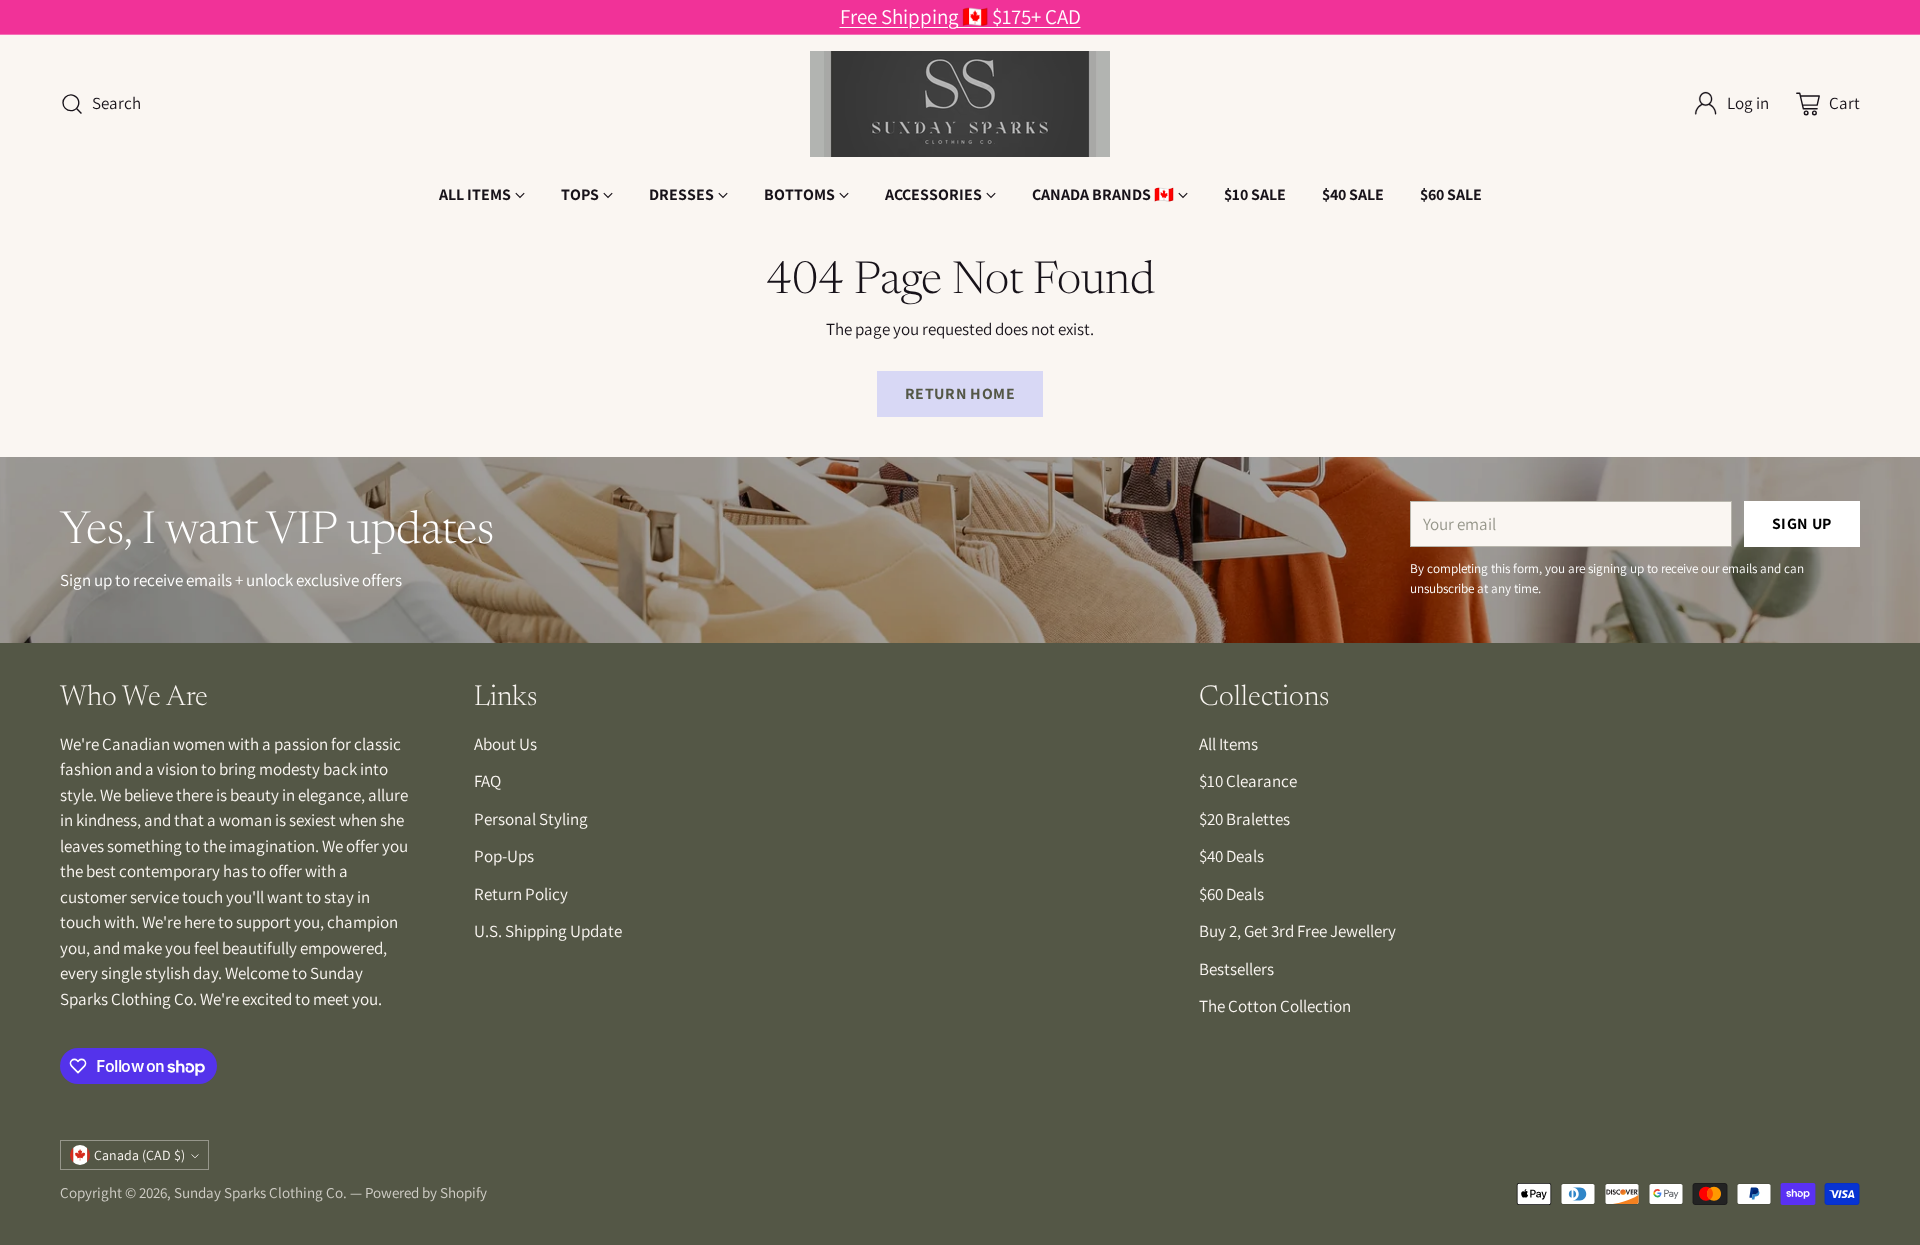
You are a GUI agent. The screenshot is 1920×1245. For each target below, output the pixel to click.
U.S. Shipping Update (548, 931)
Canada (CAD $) (139, 1155)
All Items (1228, 744)
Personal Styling (531, 819)
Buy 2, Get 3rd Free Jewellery (1297, 931)
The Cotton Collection (1275, 1006)
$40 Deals (1231, 856)
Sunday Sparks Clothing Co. (260, 1192)
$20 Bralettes (1244, 819)
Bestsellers (1236, 969)
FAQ (487, 781)
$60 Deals (1231, 894)
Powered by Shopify (426, 1192)
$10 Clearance (1248, 781)
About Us (505, 744)
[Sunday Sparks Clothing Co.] (960, 104)
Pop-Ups (504, 856)
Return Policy (521, 894)
